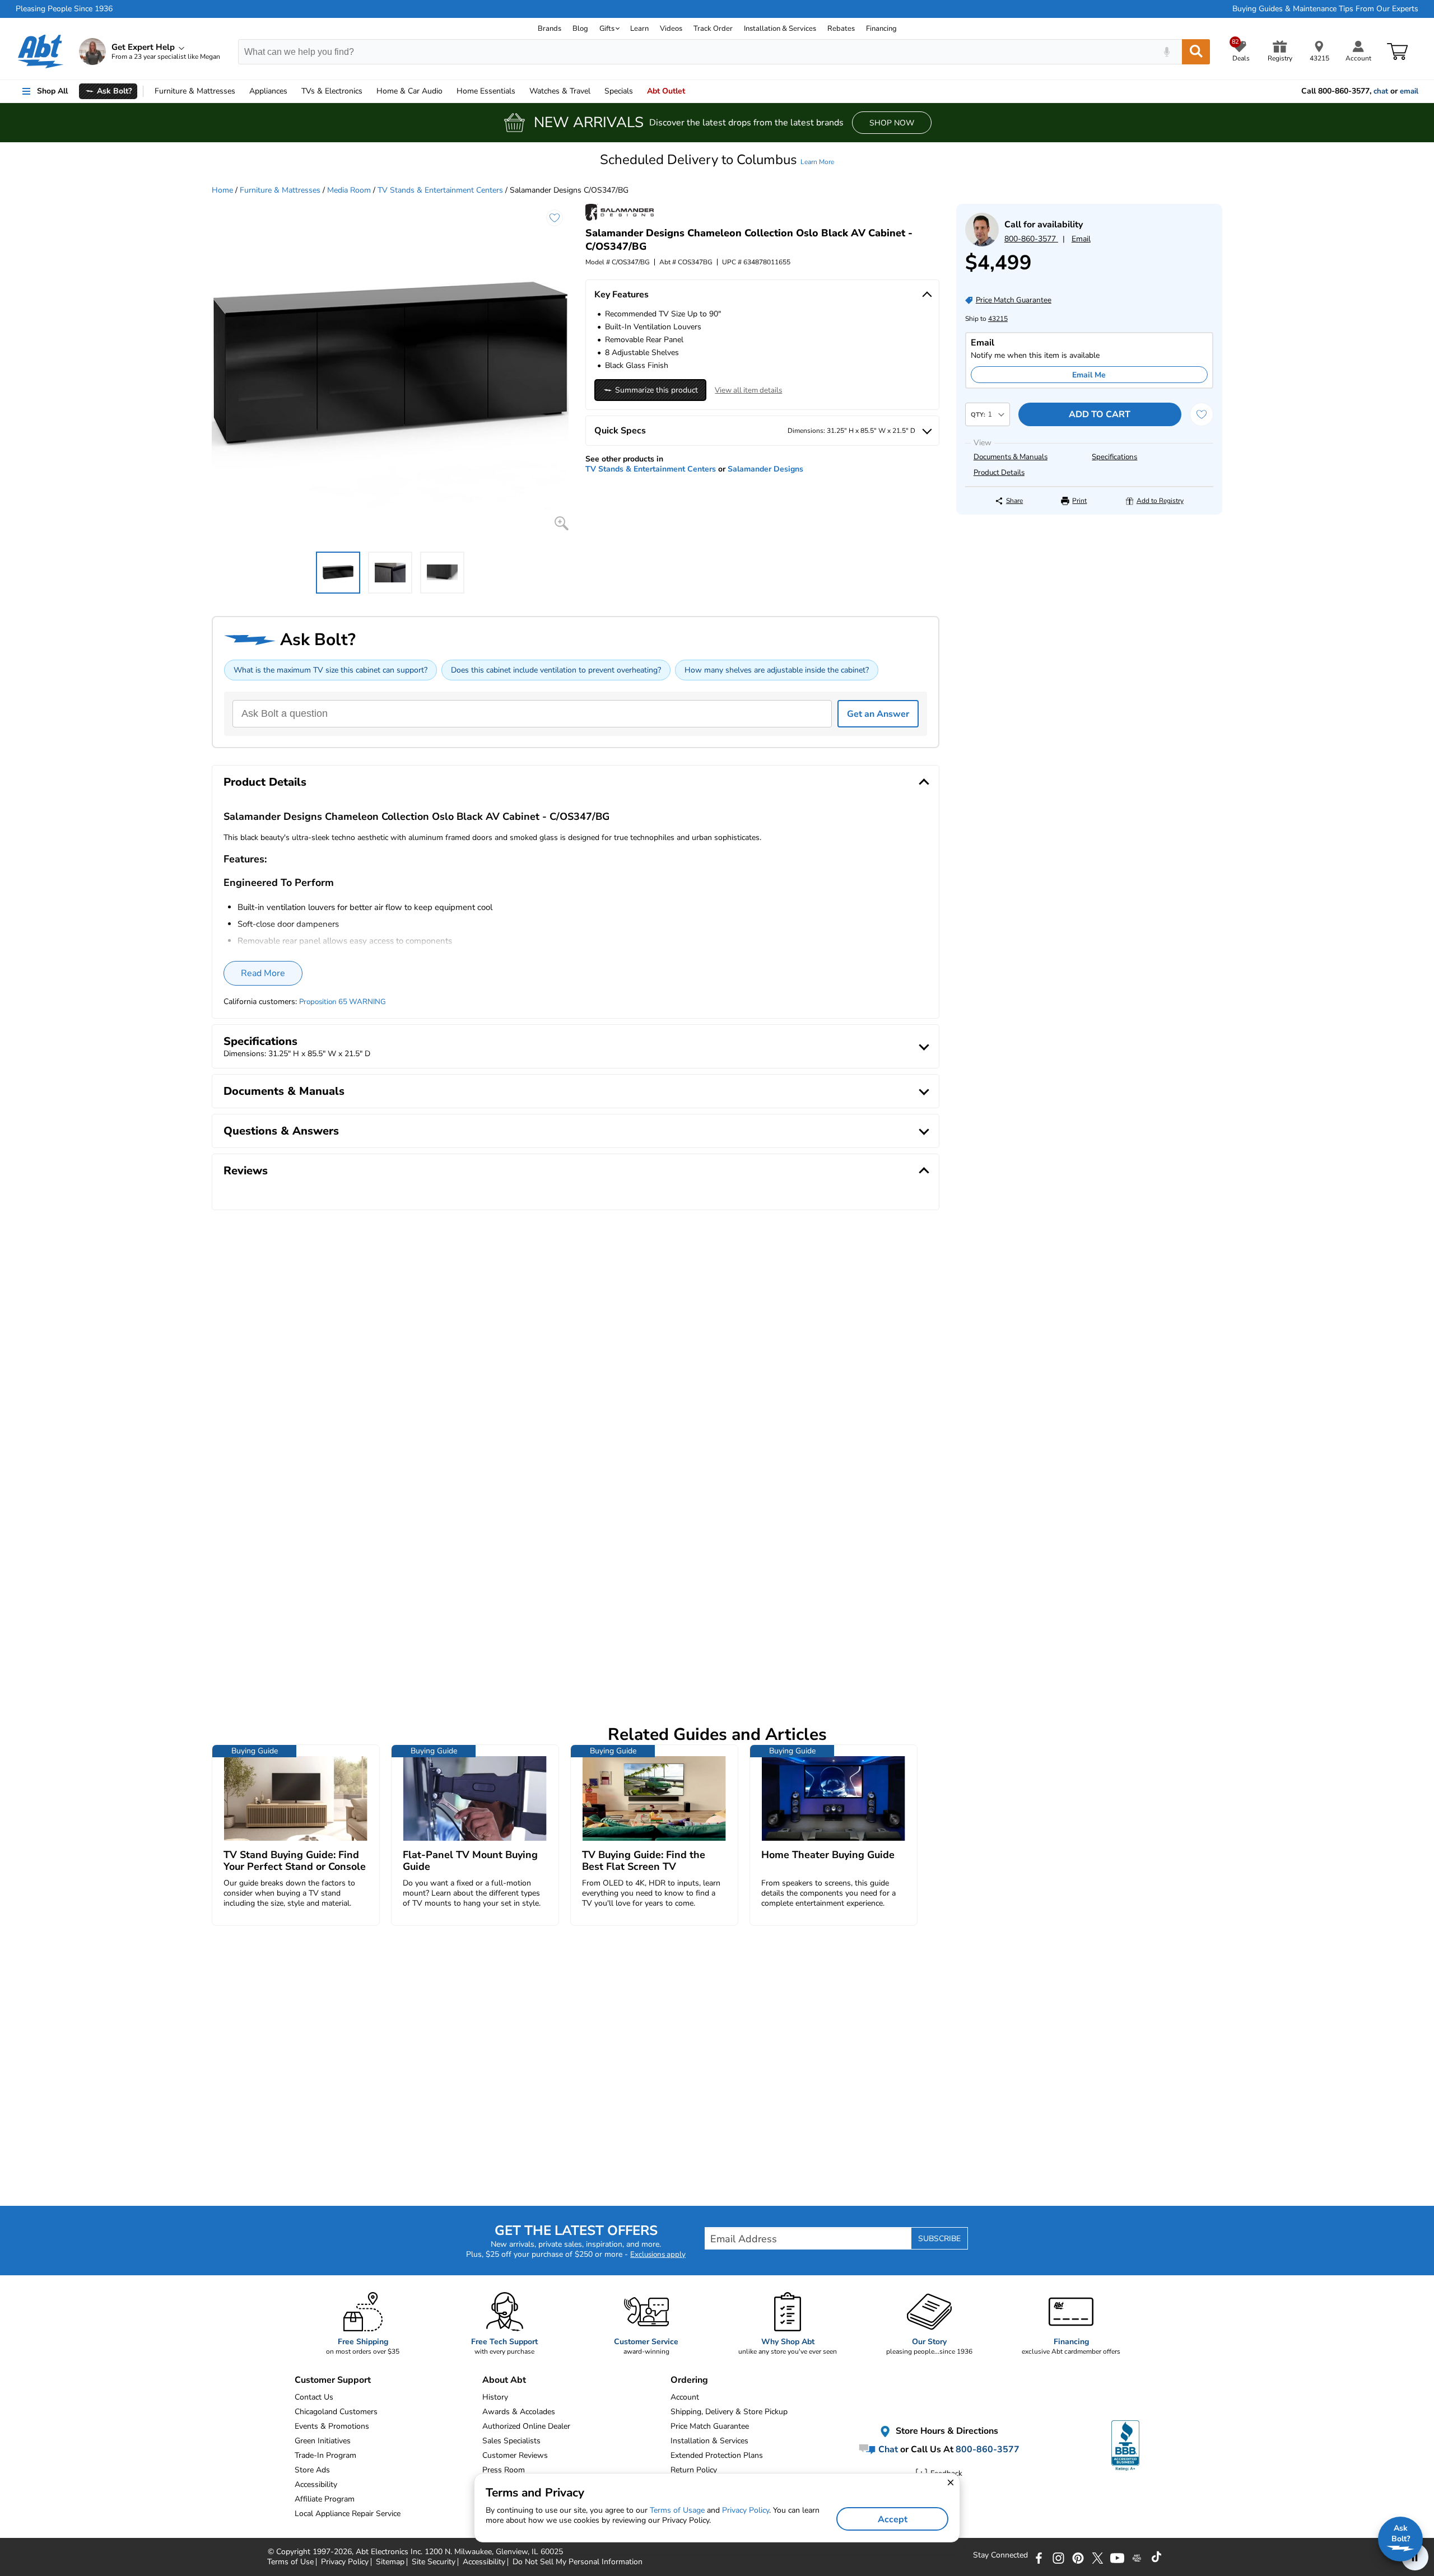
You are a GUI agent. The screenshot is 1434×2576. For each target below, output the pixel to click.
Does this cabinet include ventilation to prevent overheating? (556, 670)
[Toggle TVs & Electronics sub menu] (367, 91)
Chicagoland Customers (336, 2412)
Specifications (1114, 457)
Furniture (195, 91)
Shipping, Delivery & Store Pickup (729, 2412)
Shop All (52, 91)
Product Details (999, 473)
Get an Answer (878, 714)
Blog (580, 29)
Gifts (607, 29)
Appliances (268, 91)
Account (685, 2397)
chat (1381, 91)
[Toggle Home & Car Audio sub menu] (448, 91)
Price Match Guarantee (710, 2426)
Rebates (841, 29)
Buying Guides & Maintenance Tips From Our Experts (1325, 9)
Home (486, 91)
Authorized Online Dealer (526, 2426)
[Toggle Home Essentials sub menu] (520, 91)
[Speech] (1167, 52)
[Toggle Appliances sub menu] (292, 91)
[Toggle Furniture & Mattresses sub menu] (240, 91)
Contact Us (314, 2397)
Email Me (1089, 375)
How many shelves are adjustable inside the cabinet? (777, 670)
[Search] (1196, 52)
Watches (560, 91)
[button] (717, 160)
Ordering (689, 2380)
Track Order (713, 29)
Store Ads (312, 2470)
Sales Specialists (511, 2441)
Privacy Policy (746, 2510)
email (1409, 91)
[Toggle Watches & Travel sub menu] (595, 91)
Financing (881, 29)
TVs (332, 91)
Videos (671, 29)
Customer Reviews (515, 2455)
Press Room (504, 2470)
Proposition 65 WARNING (343, 1002)
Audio (409, 91)
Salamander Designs (765, 469)
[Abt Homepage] (41, 52)
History (495, 2397)
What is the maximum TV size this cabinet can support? (330, 670)
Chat (887, 2449)
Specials (619, 91)
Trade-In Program (325, 2455)
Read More (263, 973)
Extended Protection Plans (717, 2455)
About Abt (504, 2380)
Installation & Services (780, 29)
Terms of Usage (677, 2510)
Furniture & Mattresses (280, 190)
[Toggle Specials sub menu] (638, 91)
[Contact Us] (982, 244)
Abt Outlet (666, 91)
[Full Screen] (562, 523)
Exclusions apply (658, 2255)
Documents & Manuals (1011, 457)
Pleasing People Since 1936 (64, 9)
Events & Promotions (332, 2426)
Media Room (349, 190)
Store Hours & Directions (946, 2431)
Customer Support (333, 2380)
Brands (550, 29)
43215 (998, 319)
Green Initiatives (323, 2441)
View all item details (748, 390)
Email (1081, 239)
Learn (639, 29)
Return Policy (694, 2470)
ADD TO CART (1100, 414)
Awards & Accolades (519, 2412)
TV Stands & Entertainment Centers (440, 190)
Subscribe (939, 2239)
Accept (893, 2519)
